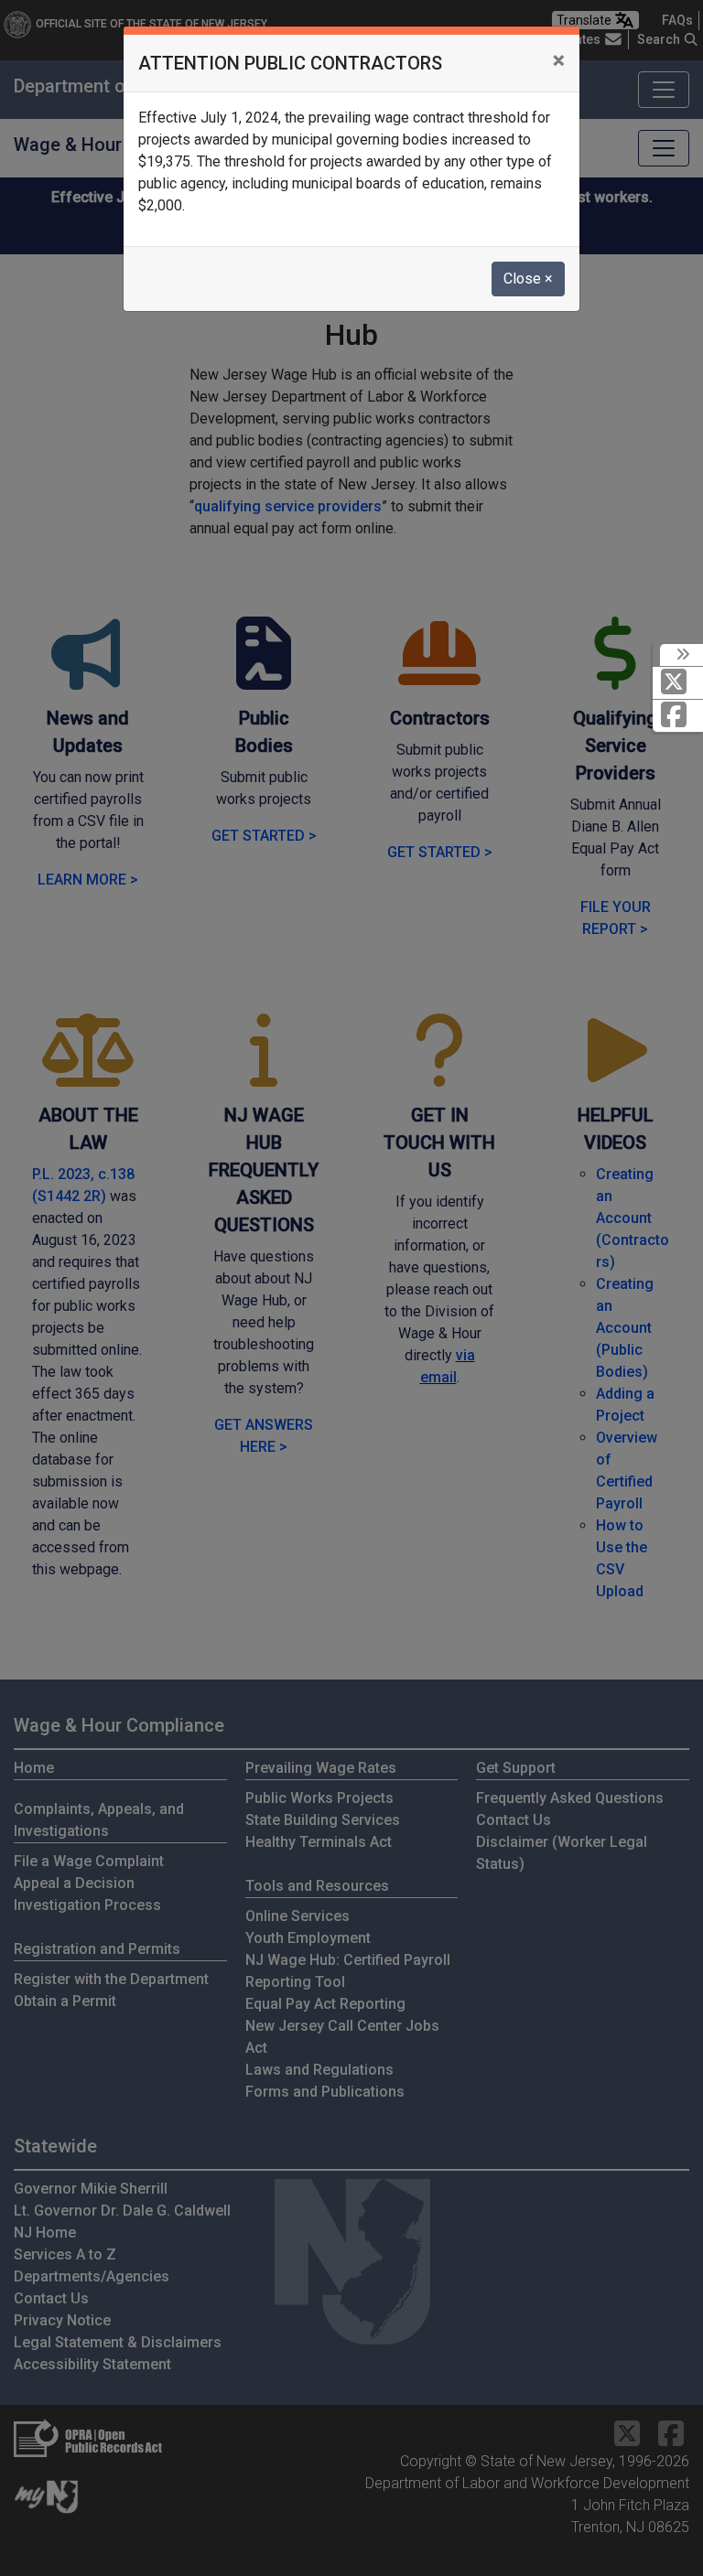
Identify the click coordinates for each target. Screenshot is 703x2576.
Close (528, 279)
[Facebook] (678, 716)
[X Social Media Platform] (678, 683)
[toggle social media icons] (681, 655)
